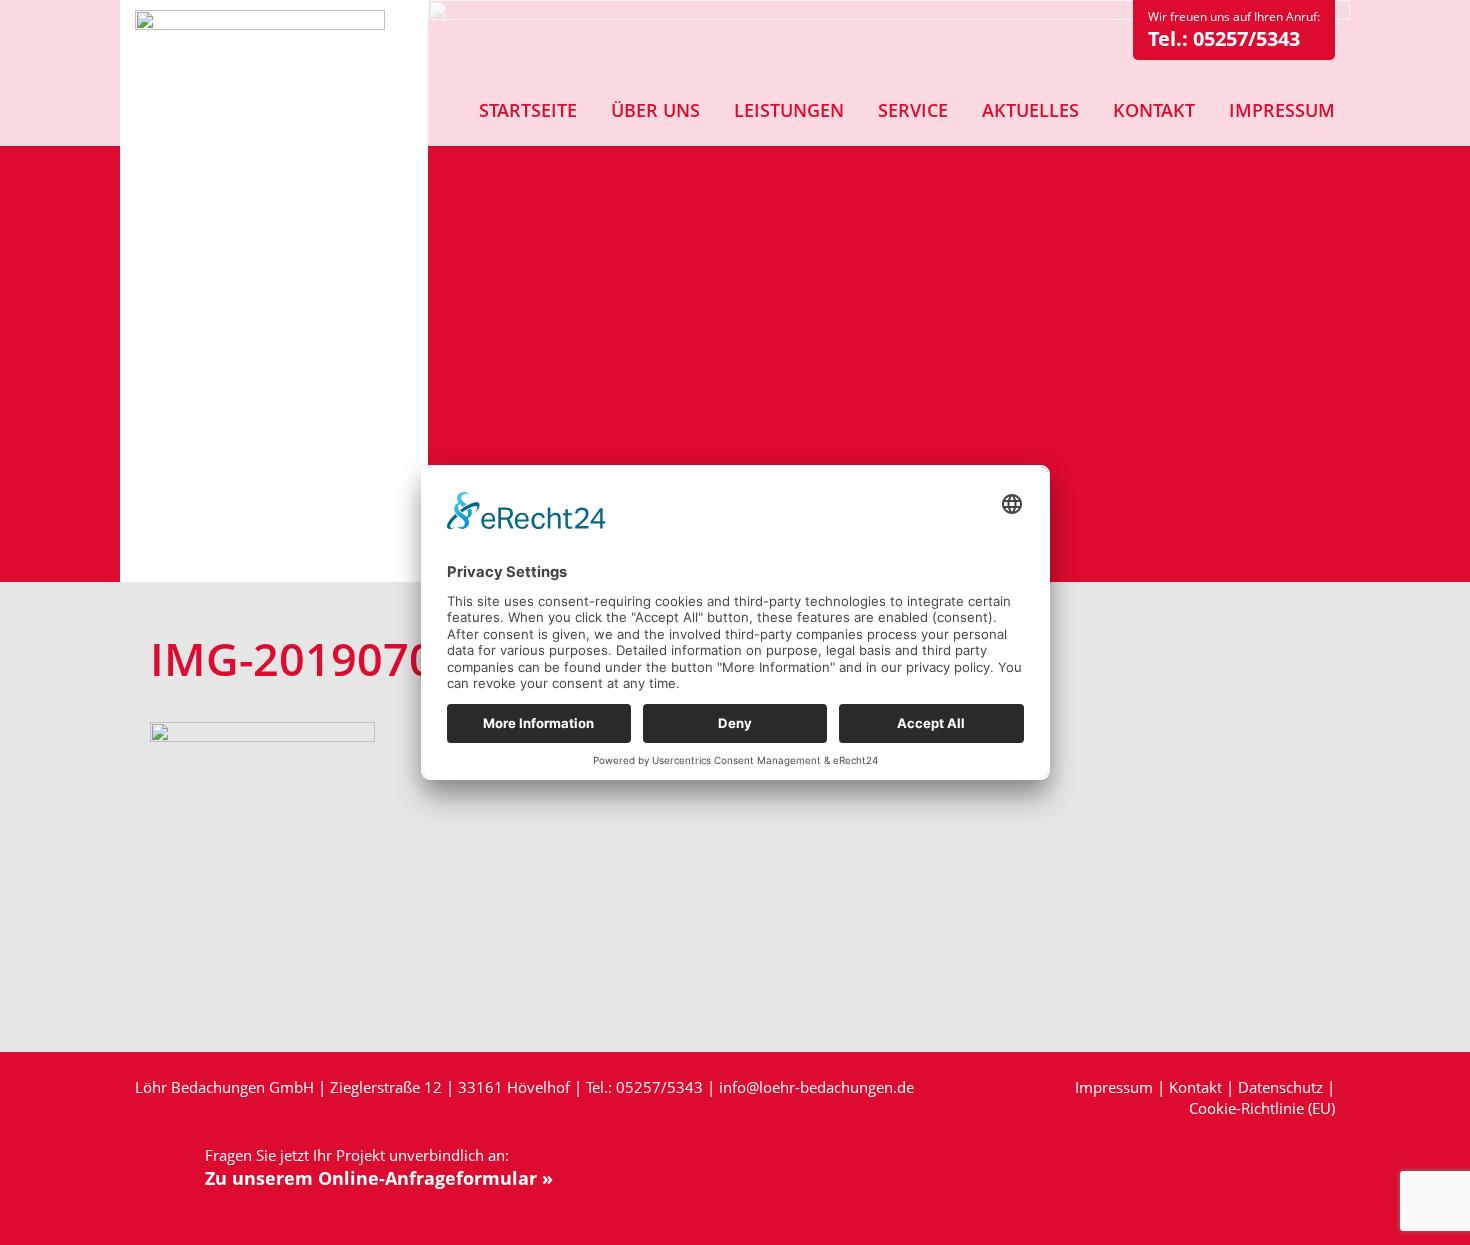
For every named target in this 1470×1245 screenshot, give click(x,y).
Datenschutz (1280, 1087)
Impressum (1114, 1087)
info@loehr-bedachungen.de (816, 1087)
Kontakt (1195, 1087)
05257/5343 (1246, 38)
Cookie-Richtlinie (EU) (1262, 1108)
